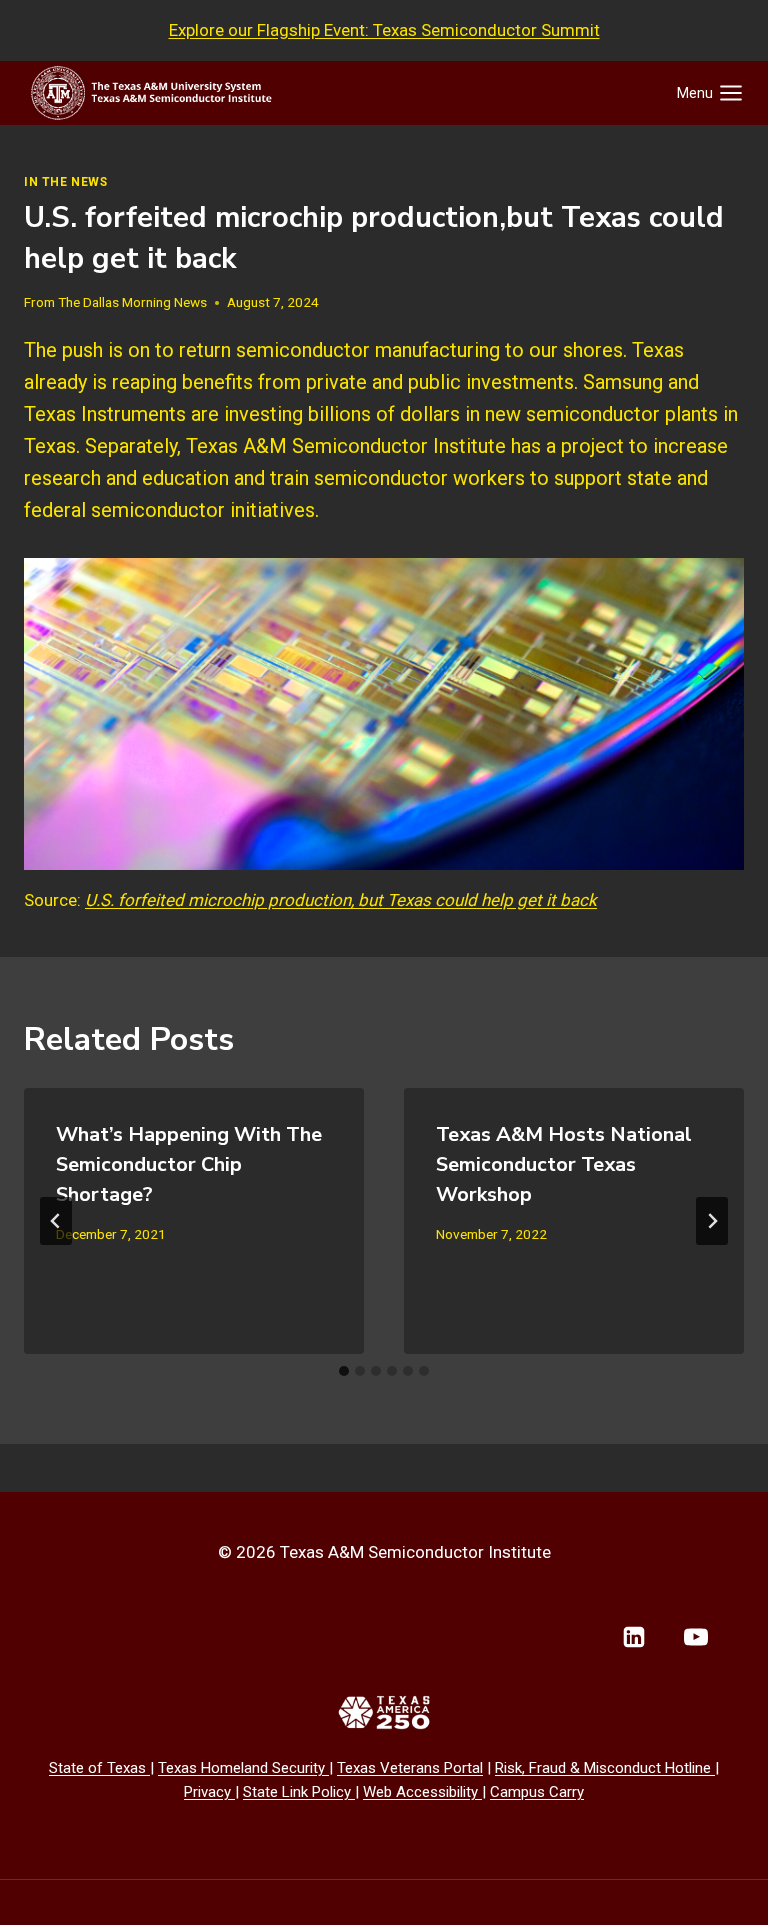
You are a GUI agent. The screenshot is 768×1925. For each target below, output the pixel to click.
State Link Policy (299, 1792)
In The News (66, 182)
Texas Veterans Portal (410, 1768)
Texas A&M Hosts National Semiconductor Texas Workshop (564, 1164)
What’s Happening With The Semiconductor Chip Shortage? (189, 1164)
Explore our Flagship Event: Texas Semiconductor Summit (384, 30)
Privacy (209, 1792)
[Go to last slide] (56, 1221)
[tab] (344, 1371)
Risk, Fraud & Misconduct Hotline (605, 1768)
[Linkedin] (634, 1637)
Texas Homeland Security (243, 1768)
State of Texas (99, 1768)
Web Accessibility (422, 1792)
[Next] (712, 1221)
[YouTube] (696, 1637)
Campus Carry (537, 1792)
